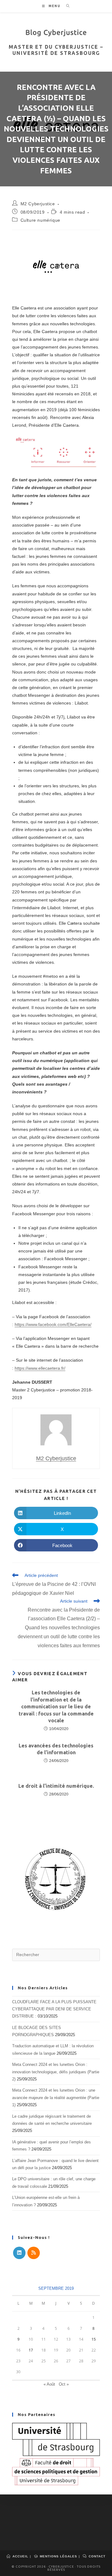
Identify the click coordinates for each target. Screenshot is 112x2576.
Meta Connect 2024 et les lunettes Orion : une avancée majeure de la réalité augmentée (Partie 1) (56, 2098)
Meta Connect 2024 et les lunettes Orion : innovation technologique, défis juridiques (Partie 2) (56, 2072)
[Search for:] (66, 6)
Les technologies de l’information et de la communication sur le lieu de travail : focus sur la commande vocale (56, 1706)
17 (31, 2350)
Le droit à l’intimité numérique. (56, 1786)
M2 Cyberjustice (38, 204)
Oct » (64, 2384)
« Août (49, 2384)
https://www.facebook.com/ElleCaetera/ (53, 1324)
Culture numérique (40, 220)
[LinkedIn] (19, 2253)
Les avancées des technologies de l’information (56, 1749)
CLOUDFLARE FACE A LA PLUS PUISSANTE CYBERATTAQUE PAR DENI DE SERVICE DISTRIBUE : (54, 2009)
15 (94, 2339)
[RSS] (34, 2253)
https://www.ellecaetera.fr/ (40, 1368)
